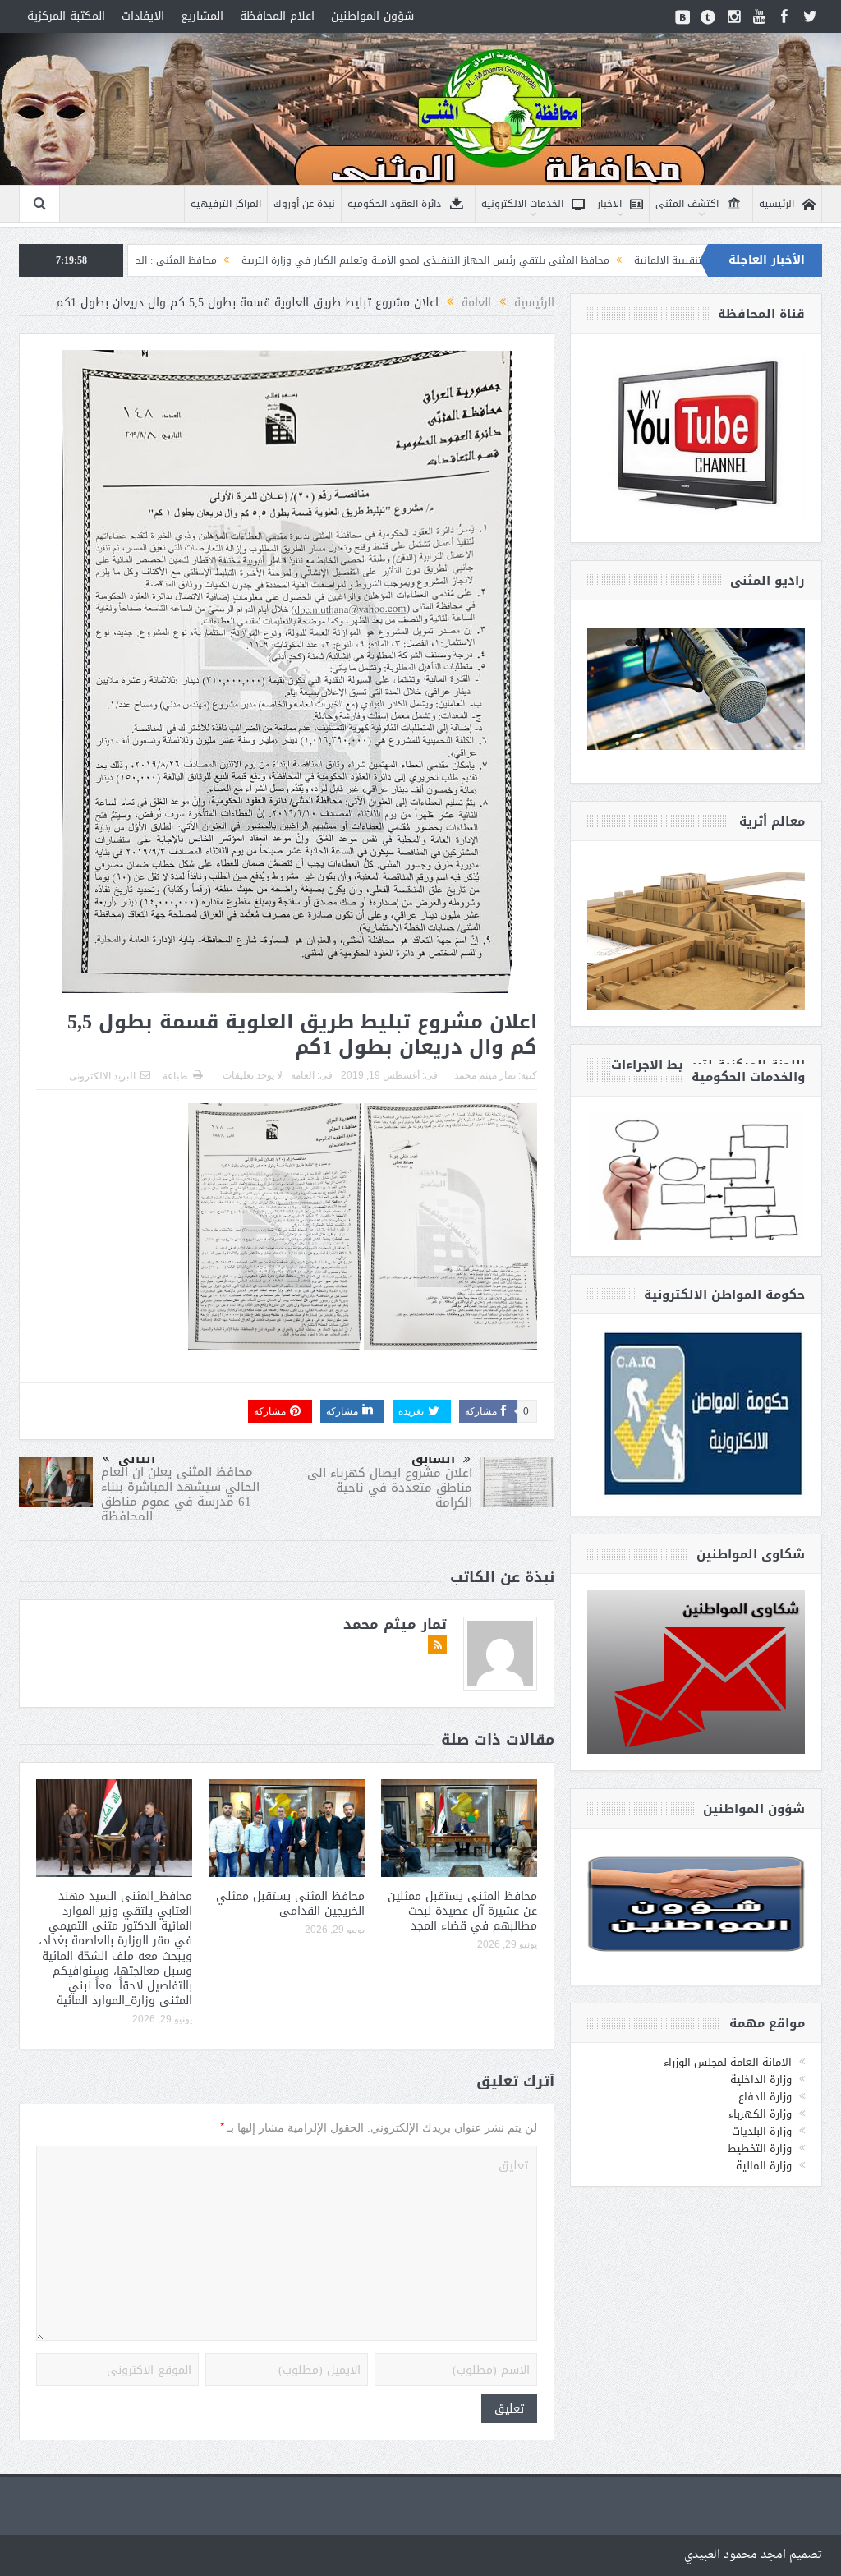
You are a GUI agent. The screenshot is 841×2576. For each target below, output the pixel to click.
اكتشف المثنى (687, 204)
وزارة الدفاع (765, 2097)
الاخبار (609, 204)
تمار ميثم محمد (485, 1075)
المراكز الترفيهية (226, 204)
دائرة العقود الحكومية (394, 204)
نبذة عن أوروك (304, 204)
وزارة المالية (764, 2166)
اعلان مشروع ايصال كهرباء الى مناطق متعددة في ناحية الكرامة (390, 1488)
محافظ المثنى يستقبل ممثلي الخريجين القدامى (290, 1904)
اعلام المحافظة (277, 16)
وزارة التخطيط (760, 2148)
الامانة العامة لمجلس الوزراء (728, 2062)
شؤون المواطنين (372, 16)
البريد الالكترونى (102, 1076)
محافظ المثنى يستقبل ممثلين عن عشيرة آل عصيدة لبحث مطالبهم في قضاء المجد (462, 1911)
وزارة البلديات (762, 2131)
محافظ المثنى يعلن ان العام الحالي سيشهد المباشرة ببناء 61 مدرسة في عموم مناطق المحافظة (180, 1494)
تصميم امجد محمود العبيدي (753, 2555)
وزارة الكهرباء (760, 2114)
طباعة (175, 1076)
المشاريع (202, 16)
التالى (137, 1459)
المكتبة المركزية (66, 16)
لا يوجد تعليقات (253, 1075)
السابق (433, 1459)
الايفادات (143, 16)
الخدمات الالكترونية (522, 204)
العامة (303, 1075)
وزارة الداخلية (761, 2079)
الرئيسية (777, 204)
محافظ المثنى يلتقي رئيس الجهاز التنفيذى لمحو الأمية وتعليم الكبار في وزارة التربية (548, 260)
